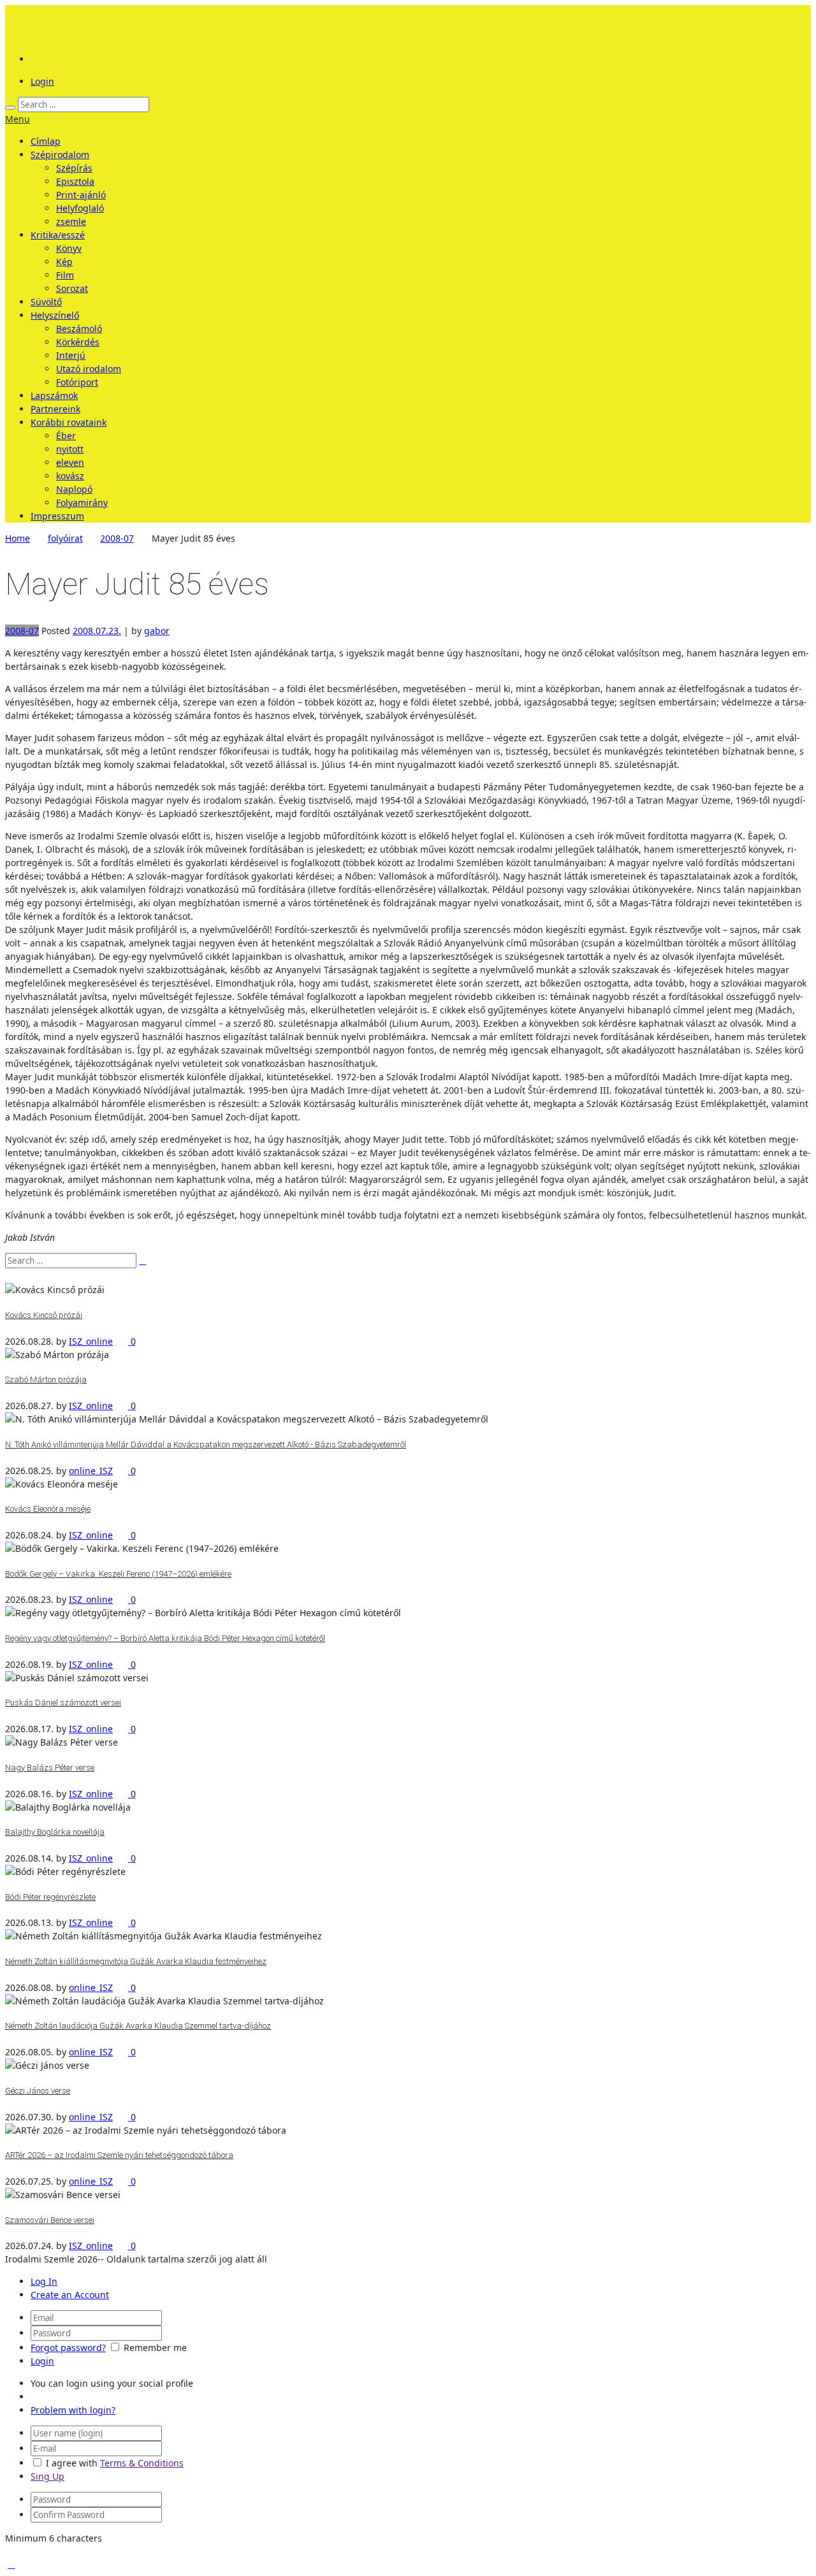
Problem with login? (73, 2410)
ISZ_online (91, 1341)
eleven (70, 462)
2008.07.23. (97, 631)
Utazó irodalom (89, 369)
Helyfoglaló (80, 208)
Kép (64, 262)
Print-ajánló (81, 195)
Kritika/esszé (58, 235)
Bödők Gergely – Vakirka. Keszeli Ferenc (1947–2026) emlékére (118, 1574)
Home (18, 538)
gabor (157, 631)
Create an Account (70, 2295)
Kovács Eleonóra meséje (48, 1509)
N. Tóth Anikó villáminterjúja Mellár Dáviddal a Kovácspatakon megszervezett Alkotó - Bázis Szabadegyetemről (206, 1444)
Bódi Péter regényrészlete (50, 1897)
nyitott (70, 449)
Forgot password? (68, 2348)
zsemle (71, 221)
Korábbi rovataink (69, 422)
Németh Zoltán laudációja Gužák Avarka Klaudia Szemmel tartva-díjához (138, 2026)
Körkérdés (78, 342)
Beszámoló (79, 329)
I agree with (72, 2463)
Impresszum (57, 516)
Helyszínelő (55, 315)
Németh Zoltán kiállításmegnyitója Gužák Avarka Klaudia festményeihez (136, 1961)
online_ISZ (91, 1471)
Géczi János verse (38, 2091)
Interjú (71, 355)
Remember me (155, 2348)
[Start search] (10, 108)
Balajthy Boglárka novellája (55, 1832)
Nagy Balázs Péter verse (50, 1768)
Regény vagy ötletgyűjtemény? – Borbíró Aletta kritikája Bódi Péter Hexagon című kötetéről (165, 1638)
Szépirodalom (60, 155)
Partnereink (55, 409)
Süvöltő (46, 302)
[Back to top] (11, 2564)
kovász (70, 476)
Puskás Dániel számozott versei (63, 1703)
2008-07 (117, 538)
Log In (44, 2281)
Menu (18, 119)
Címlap (46, 141)
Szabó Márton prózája (46, 1379)
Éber (66, 436)
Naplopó (74, 489)
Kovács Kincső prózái (44, 1315)
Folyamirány (82, 503)
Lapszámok (54, 395)
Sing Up (47, 2476)
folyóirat (65, 538)
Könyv (69, 248)
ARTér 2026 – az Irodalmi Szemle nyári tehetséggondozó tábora (119, 2155)
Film (65, 275)
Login (42, 81)
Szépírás (74, 168)
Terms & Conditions (142, 2463)
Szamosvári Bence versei (50, 2220)
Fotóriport (77, 382)
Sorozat (72, 288)
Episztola (75, 181)
